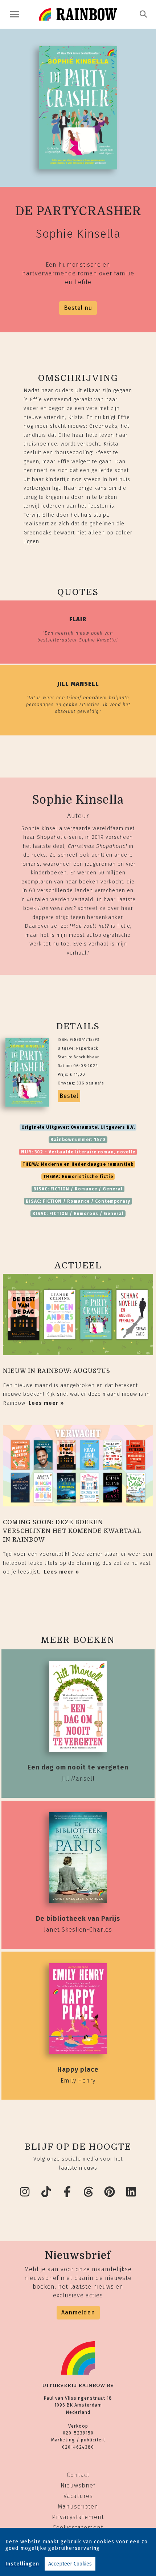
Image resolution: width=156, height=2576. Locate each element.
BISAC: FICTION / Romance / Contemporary (78, 1201)
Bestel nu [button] (78, 308)
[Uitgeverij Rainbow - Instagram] (25, 2192)
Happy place (78, 2070)
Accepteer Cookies (70, 2564)
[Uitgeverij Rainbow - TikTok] (46, 2192)
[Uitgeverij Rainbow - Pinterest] (110, 2192)
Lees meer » (46, 1403)
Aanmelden (78, 2312)
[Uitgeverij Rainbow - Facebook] (67, 2192)
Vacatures (78, 2496)
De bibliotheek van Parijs (78, 1919)
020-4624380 (78, 2447)
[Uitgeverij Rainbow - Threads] (89, 2192)
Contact (78, 2475)
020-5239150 (78, 2433)
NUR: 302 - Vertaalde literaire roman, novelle (78, 1152)
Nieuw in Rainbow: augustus (57, 1371)
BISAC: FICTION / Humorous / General (78, 1214)
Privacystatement (78, 2517)
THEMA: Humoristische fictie (78, 1177)
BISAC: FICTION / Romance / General (78, 1189)
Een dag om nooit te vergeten (78, 1767)
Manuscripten (78, 2507)
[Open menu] (15, 14)
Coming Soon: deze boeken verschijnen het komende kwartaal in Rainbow (72, 1531)
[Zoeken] (143, 14)
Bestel (69, 1096)
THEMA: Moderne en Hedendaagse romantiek (78, 1164)
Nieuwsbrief (78, 2485)
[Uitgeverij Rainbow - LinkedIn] (131, 2192)
